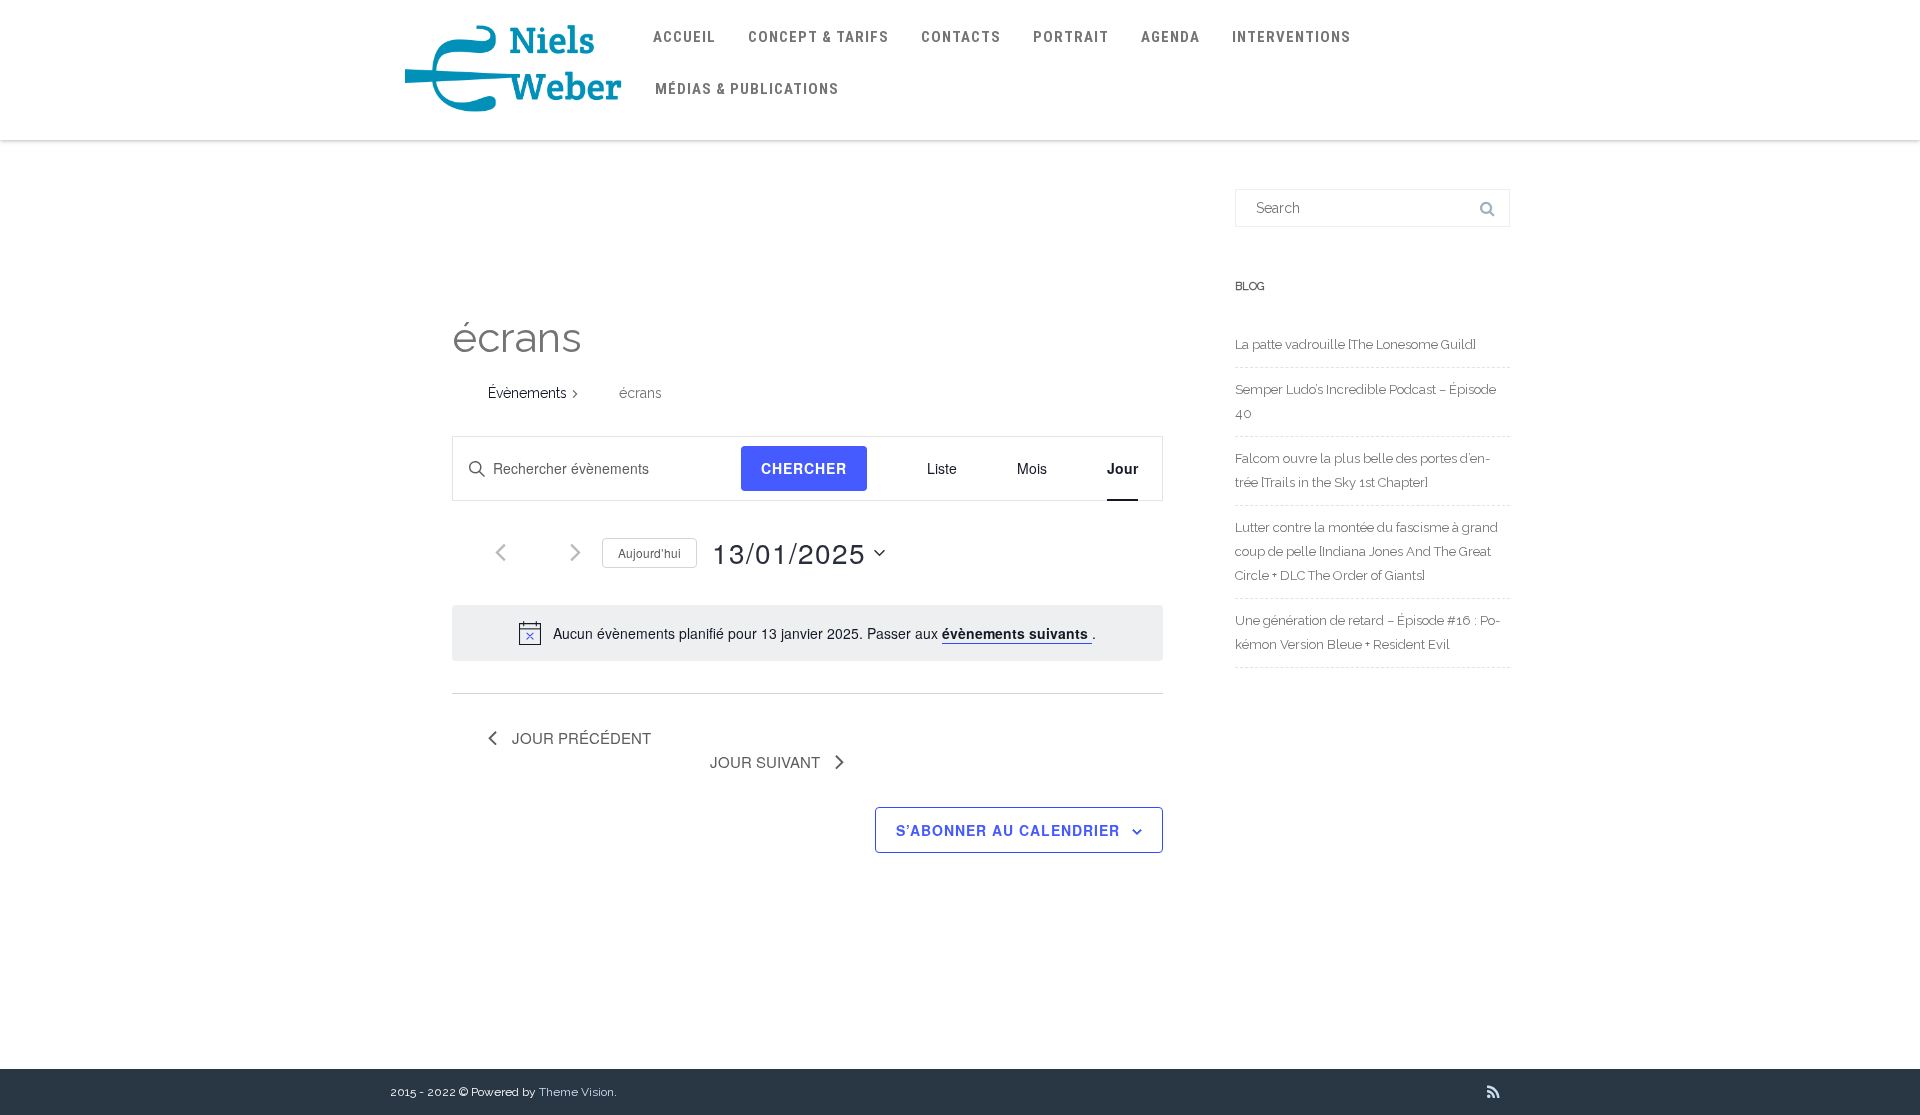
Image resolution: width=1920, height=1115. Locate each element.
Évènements (527, 393)
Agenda (1170, 37)
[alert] (807, 633)
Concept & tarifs (818, 37)
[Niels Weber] (514, 133)
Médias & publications (747, 89)
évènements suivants (1017, 633)
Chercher (804, 468)
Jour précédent (581, 737)
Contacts (961, 37)
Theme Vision (576, 1092)
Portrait (1071, 37)
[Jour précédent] (500, 553)
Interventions (1291, 37)
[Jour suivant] (575, 553)
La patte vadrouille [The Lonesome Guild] (1355, 344)
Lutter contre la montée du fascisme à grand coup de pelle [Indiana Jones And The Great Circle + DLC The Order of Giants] (1366, 551)
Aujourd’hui (649, 552)
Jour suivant (765, 761)
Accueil (684, 37)
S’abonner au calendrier (1008, 830)
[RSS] (1493, 1092)
